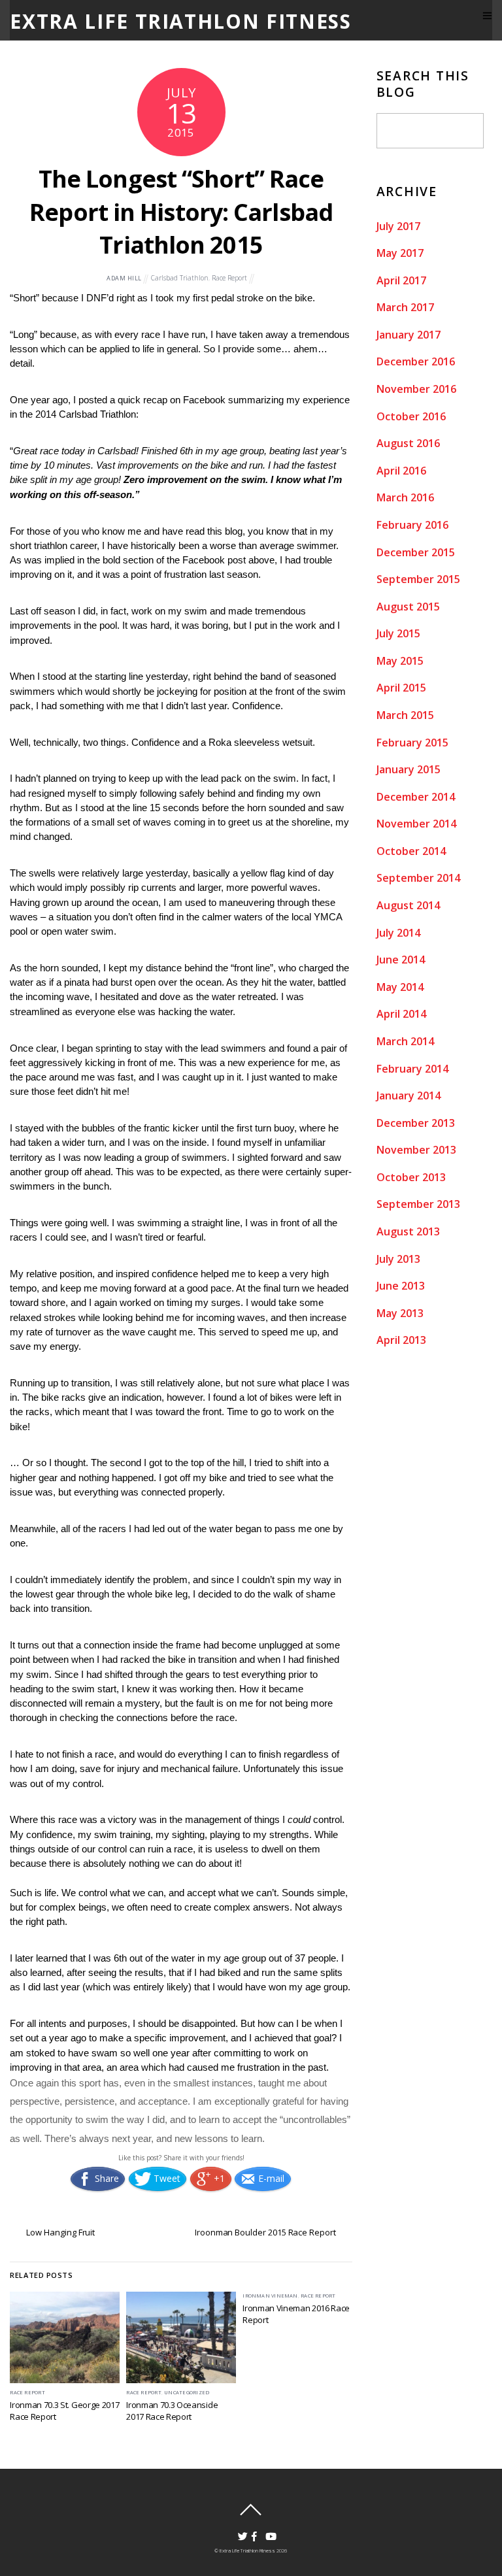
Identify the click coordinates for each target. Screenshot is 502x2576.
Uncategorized (187, 2392)
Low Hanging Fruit (60, 2232)
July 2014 (398, 933)
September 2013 (418, 1204)
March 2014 (405, 1041)
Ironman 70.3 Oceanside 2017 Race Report (172, 2411)
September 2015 (418, 579)
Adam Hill (124, 278)
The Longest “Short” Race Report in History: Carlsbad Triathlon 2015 (181, 212)
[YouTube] (266, 2531)
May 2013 (400, 1313)
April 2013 (401, 1340)
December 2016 (416, 361)
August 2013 (408, 1231)
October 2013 (411, 1177)
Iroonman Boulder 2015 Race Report (265, 2232)
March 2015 (405, 715)
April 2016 (401, 471)
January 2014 (409, 1096)
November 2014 (416, 824)
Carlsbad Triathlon (180, 278)
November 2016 (416, 389)
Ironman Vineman (270, 2296)
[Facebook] (252, 2531)
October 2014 (411, 851)
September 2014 (418, 878)
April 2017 (401, 280)
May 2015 (400, 661)
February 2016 (412, 525)
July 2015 (398, 633)
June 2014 (401, 960)
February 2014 (412, 1069)
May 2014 (400, 987)
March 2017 (405, 307)
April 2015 (401, 688)
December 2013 (416, 1123)
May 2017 (400, 253)
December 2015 (416, 552)
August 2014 (408, 905)
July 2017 (398, 226)
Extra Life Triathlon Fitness (247, 2551)
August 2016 (408, 443)
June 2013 (401, 1286)
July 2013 (398, 1259)
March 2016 (405, 497)
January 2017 (409, 335)
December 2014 (416, 797)
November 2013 (416, 1150)
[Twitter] (238, 2531)
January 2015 (409, 769)
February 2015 (412, 743)
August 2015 (408, 607)
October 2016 (411, 416)
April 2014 (401, 1014)
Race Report (229, 278)
